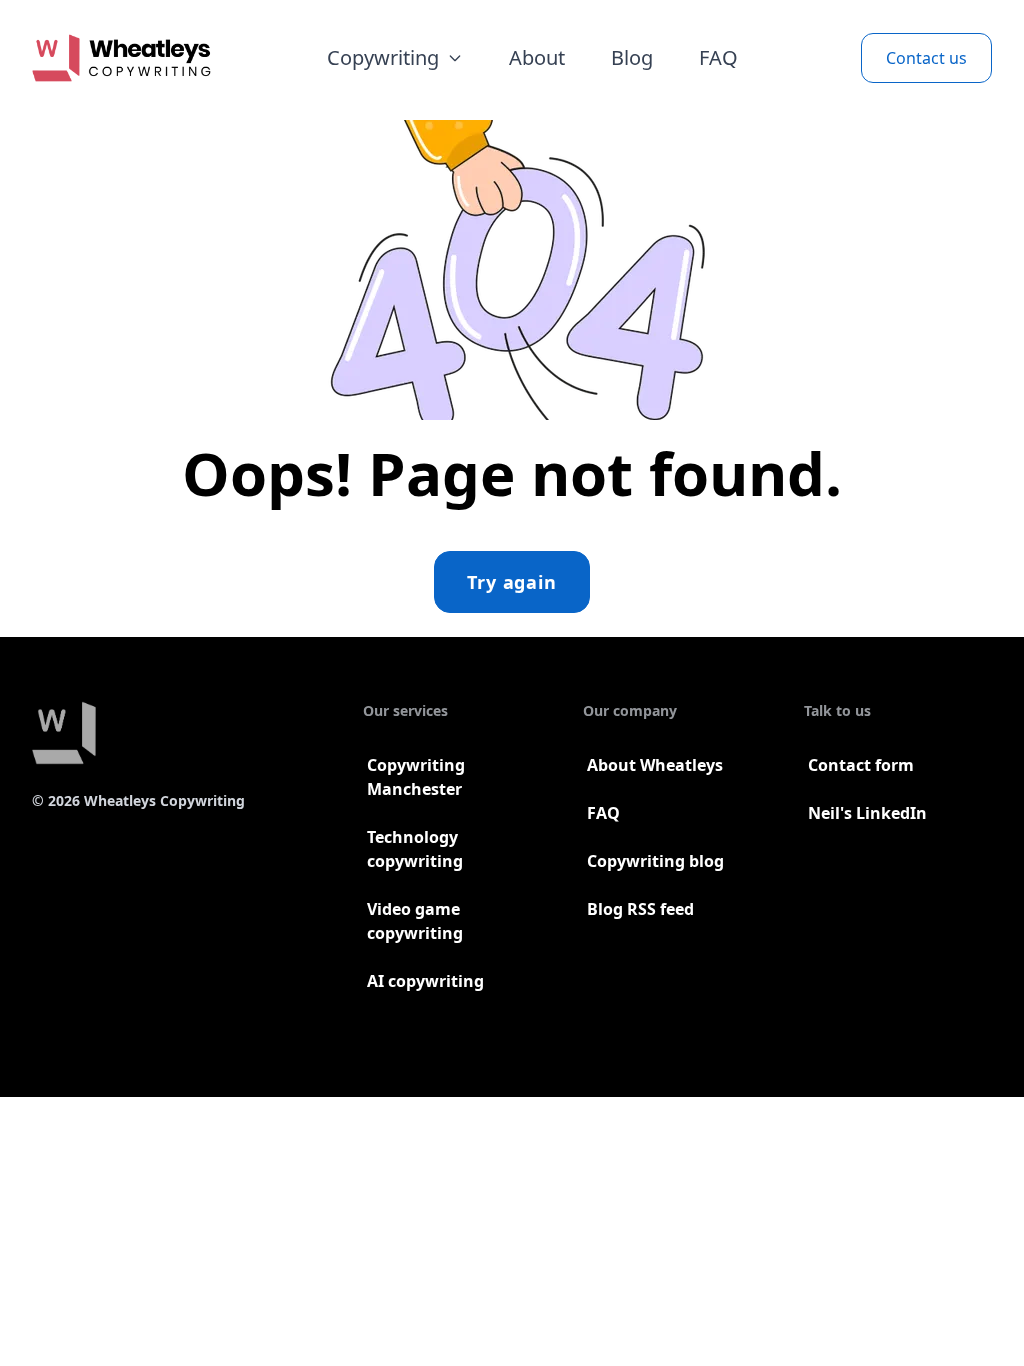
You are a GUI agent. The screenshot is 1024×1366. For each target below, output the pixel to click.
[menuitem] (395, 58)
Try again (512, 582)
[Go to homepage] (121, 58)
